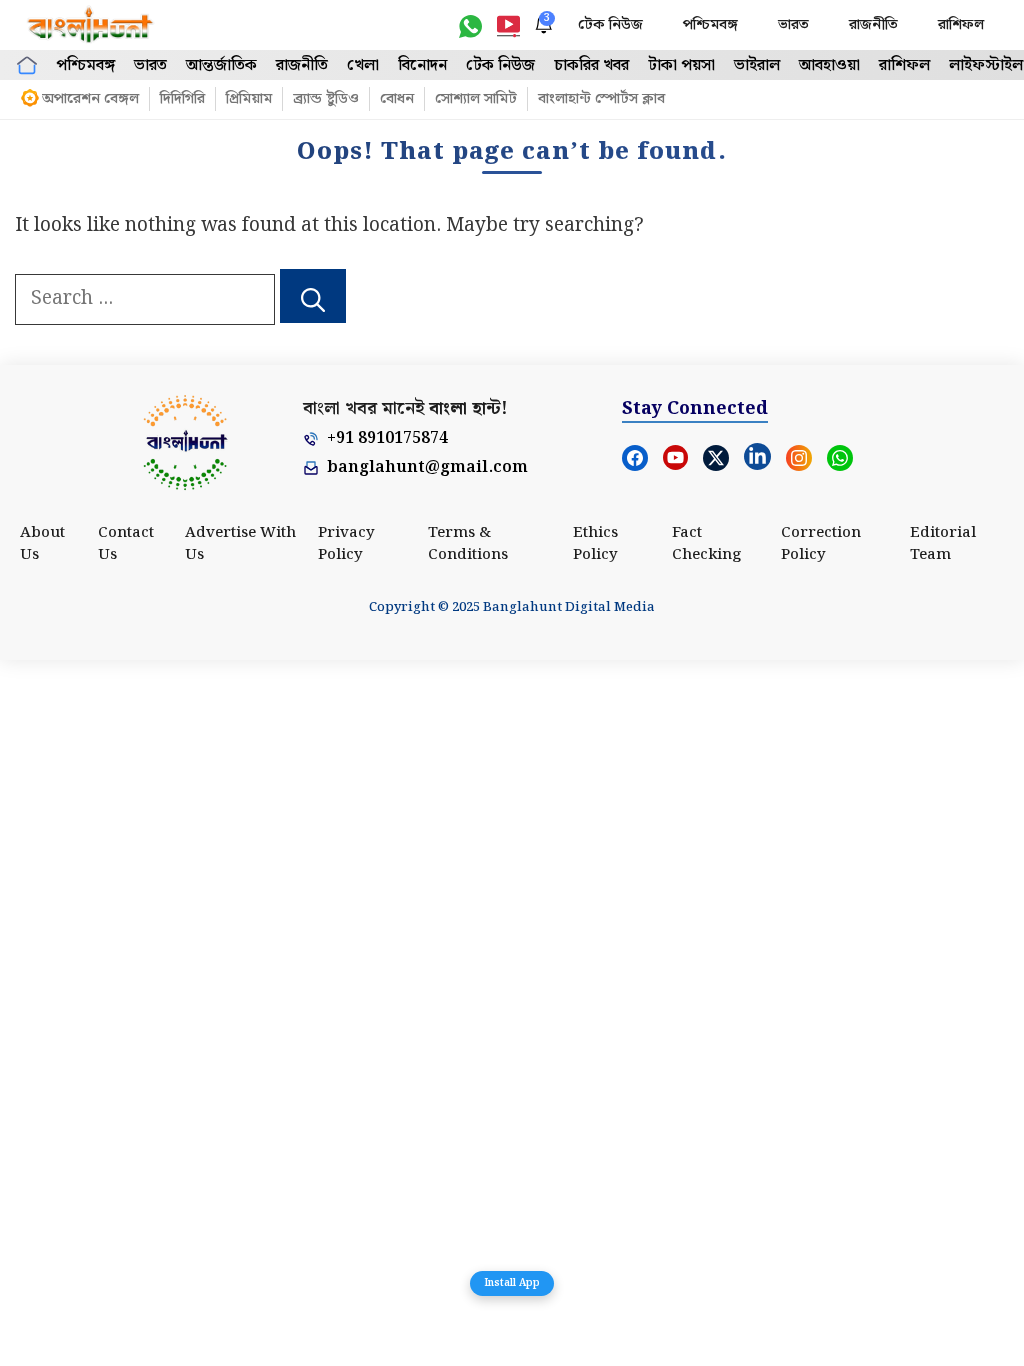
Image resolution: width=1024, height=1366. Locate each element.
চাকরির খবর (591, 65)
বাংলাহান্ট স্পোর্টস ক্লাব (601, 99)
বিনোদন (422, 65)
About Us (42, 544)
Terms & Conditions (468, 544)
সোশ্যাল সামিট (476, 99)
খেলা (363, 65)
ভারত (793, 25)
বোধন (397, 99)
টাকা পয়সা (681, 65)
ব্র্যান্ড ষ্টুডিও (326, 99)
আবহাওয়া (829, 65)
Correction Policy (821, 544)
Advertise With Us (240, 544)
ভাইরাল (757, 65)
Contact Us (126, 544)
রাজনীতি (873, 25)
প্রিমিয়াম (249, 99)
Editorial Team (943, 544)
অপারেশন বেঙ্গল (90, 99)
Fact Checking (707, 544)
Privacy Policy (346, 544)
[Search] (313, 296)
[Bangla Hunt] (91, 25)
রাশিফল (961, 25)
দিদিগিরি (182, 99)
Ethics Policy (595, 544)
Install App (512, 1283)
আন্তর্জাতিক (221, 65)
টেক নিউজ (610, 25)
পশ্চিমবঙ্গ (710, 25)
